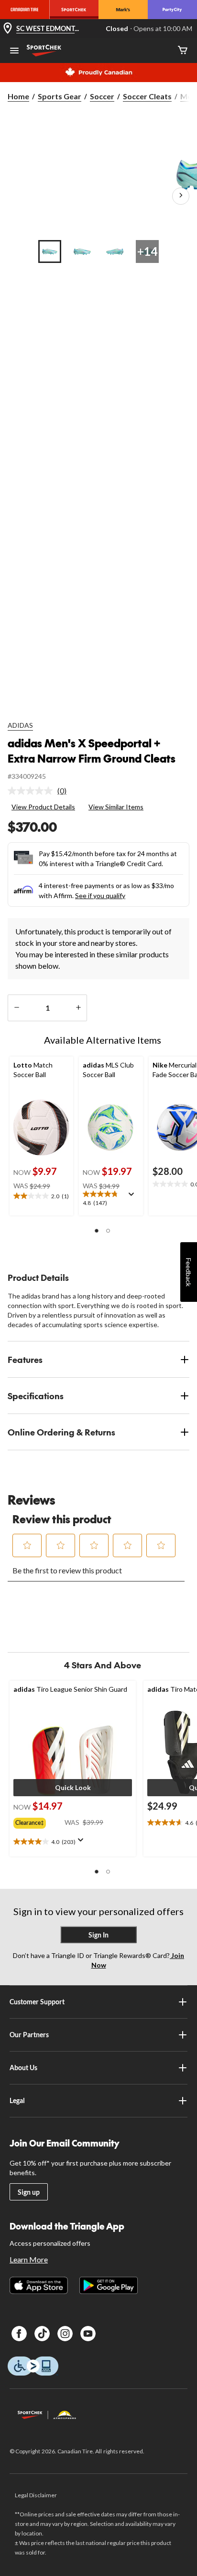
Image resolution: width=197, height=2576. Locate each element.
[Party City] (172, 10)
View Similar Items (116, 807)
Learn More (29, 2259)
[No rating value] (33, 791)
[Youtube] (88, 2334)
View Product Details (43, 807)
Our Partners (29, 2035)
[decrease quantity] (16, 1008)
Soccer (102, 96)
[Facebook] (19, 2334)
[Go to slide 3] (115, 251)
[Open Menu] (14, 52)
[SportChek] (74, 10)
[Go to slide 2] (82, 251)
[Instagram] (65, 2334)
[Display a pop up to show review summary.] (133, 1197)
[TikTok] (42, 2334)
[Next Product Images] (181, 196)
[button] (97, 1231)
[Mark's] (123, 10)
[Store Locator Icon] (8, 29)
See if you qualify (100, 895)
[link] (41, 791)
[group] (39, 1821)
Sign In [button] (98, 1935)
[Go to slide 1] (50, 251)
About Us (23, 2068)
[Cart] (183, 51)
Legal (17, 2100)
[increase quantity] (78, 1008)
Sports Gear (60, 96)
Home (18, 96)
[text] (41, 1196)
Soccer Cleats (147, 96)
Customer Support (37, 2002)
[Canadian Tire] (25, 10)
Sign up (29, 2192)
